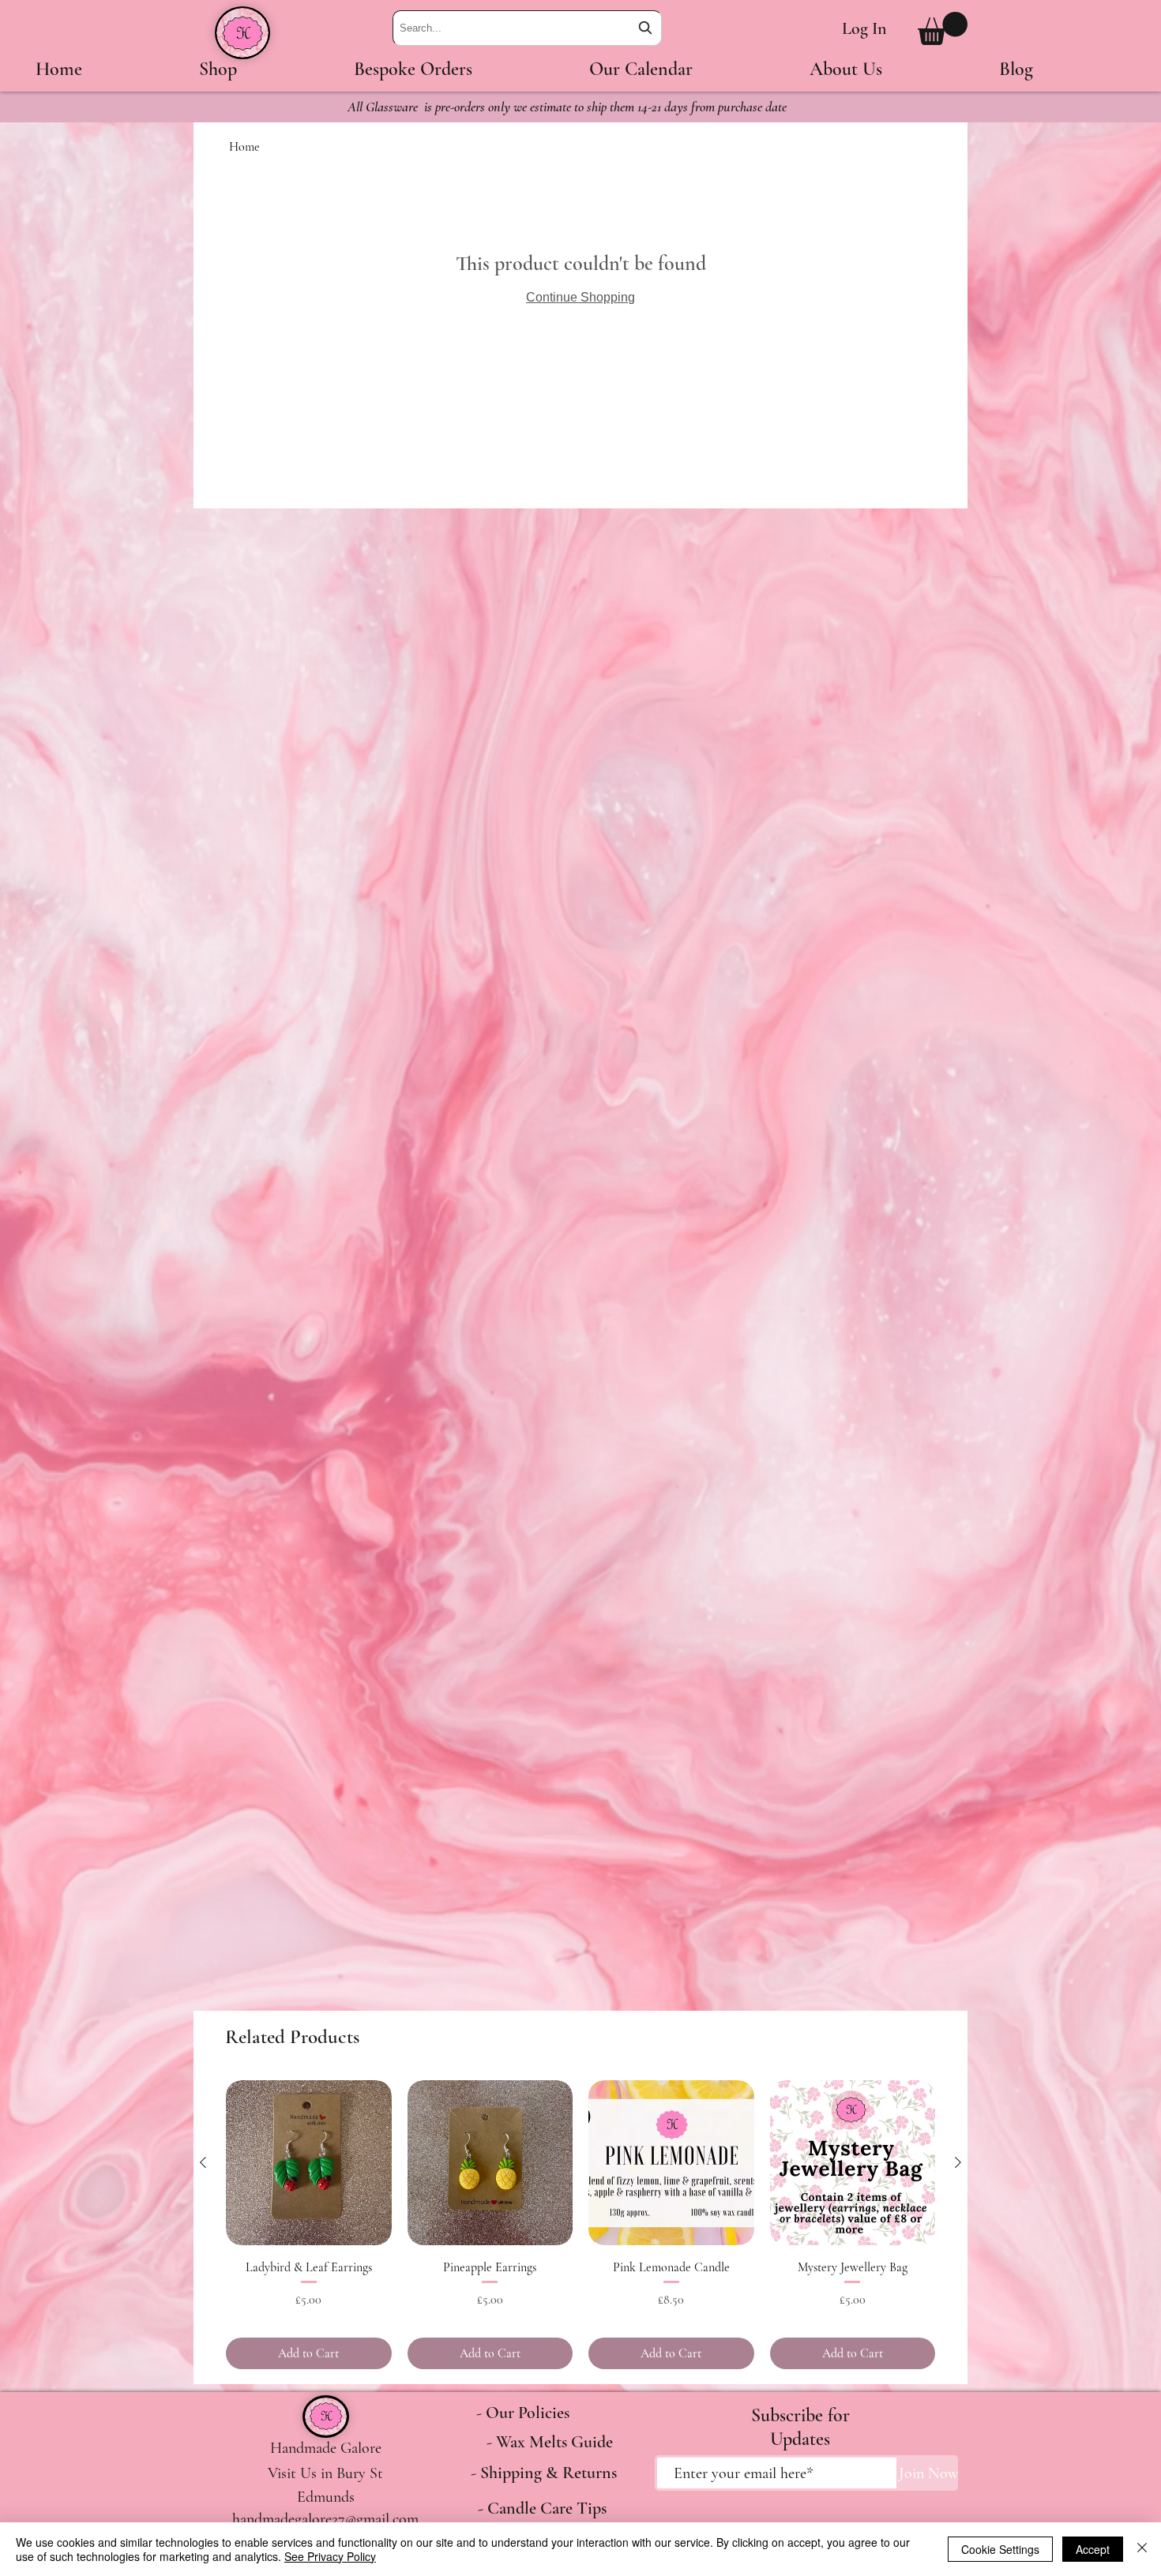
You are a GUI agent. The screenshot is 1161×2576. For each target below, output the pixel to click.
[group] (580, 2225)
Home (244, 147)
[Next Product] (958, 2162)
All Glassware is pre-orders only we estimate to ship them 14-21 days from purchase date (567, 107)
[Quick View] (309, 2163)
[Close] (1142, 2549)
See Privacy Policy (330, 2556)
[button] (943, 28)
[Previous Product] (203, 2162)
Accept (1093, 2549)
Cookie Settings (1000, 2549)
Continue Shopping (580, 297)
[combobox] (527, 28)
